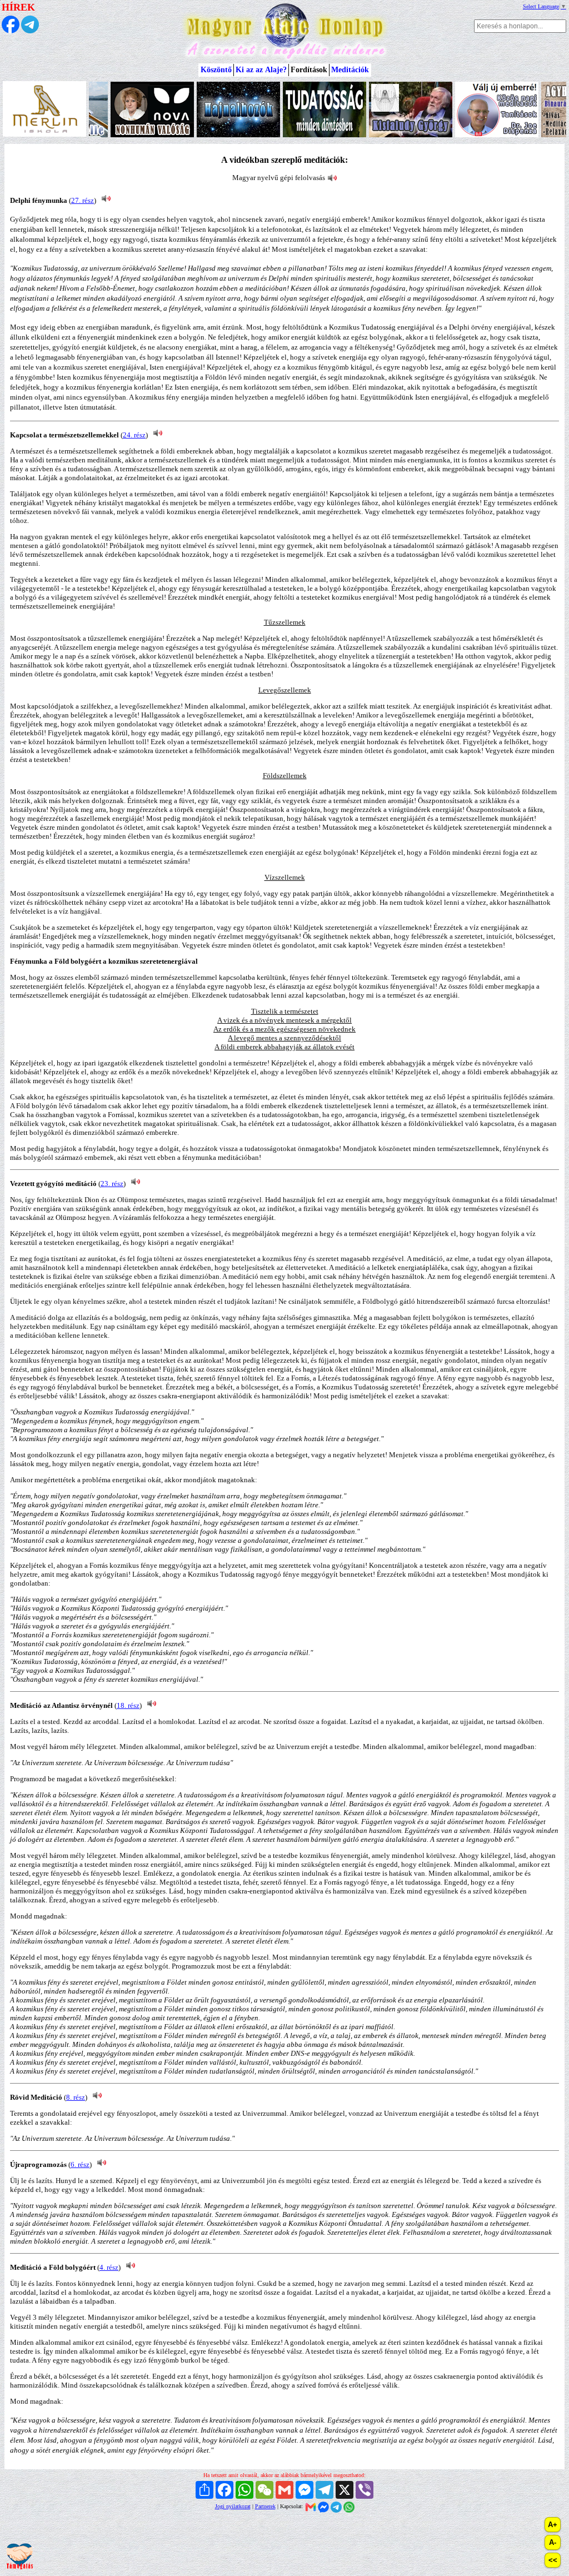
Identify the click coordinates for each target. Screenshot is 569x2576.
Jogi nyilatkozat (233, 2506)
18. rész (128, 1705)
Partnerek (265, 2506)
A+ (553, 2525)
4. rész (109, 2267)
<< (553, 2560)
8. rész (76, 2097)
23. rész (112, 1184)
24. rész (134, 435)
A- (553, 2542)
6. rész (80, 2164)
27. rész (83, 200)
